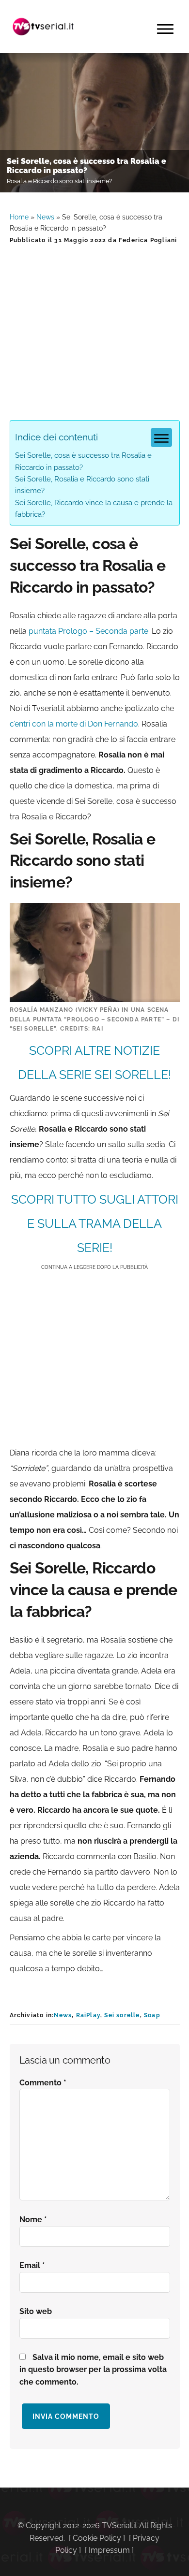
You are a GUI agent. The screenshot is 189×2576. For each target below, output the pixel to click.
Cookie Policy (97, 2538)
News (45, 217)
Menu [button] (165, 29)
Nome (33, 2219)
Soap (152, 2015)
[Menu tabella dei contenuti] (161, 437)
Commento (43, 2083)
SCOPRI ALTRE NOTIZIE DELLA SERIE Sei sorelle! (94, 1062)
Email (32, 2265)
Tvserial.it (44, 27)
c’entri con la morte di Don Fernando (74, 724)
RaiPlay (88, 2015)
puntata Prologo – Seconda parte (88, 631)
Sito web (36, 2311)
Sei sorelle (122, 2015)
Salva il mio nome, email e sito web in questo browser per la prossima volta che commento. (93, 2370)
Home (19, 217)
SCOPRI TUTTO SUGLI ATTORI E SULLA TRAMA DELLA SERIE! (95, 1223)
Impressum (109, 2550)
